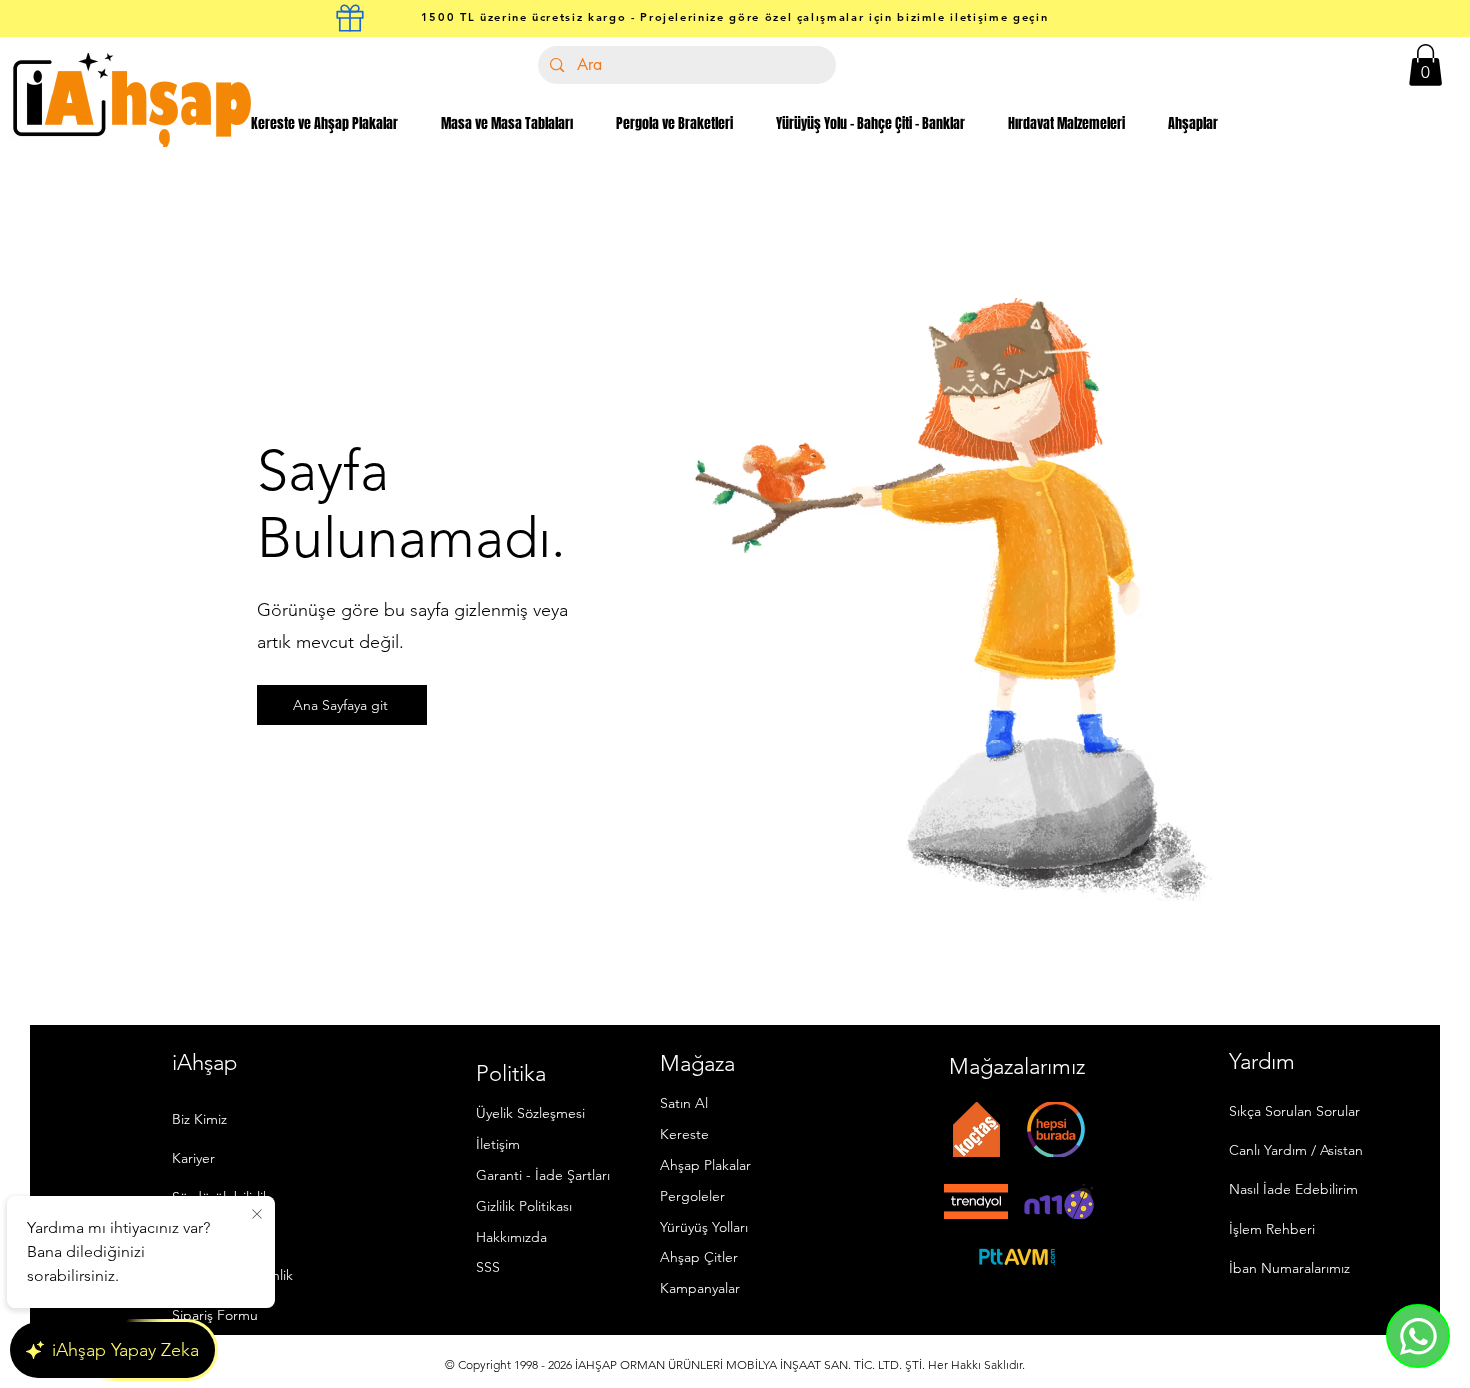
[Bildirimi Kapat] (257, 1215)
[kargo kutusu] (350, 18)
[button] (1425, 65)
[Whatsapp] (1418, 1336)
